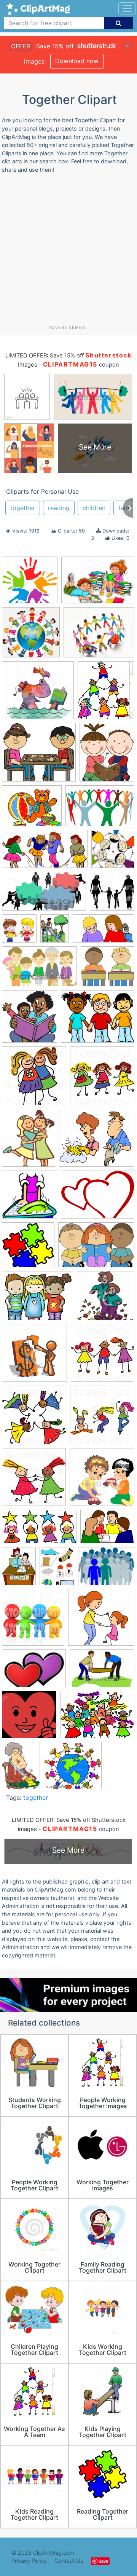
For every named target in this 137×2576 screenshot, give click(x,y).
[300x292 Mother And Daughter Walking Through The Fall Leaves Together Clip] (106, 1299)
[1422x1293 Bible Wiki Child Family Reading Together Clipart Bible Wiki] (38, 694)
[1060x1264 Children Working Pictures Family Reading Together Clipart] (107, 755)
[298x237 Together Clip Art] (106, 1570)
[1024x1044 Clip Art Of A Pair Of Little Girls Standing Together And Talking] (19, 932)
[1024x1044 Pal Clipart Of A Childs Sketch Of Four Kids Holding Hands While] (34, 1418)
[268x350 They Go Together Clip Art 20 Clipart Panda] (57, 1570)
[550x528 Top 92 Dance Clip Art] (101, 1621)
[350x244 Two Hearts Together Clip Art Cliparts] (34, 1672)
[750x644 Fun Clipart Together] (97, 1141)
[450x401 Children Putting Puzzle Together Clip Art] (39, 756)
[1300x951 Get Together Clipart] (97, 1718)
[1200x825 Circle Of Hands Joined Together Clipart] (100, 809)
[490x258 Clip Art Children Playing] (45, 853)
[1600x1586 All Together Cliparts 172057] (31, 636)
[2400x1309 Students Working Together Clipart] (39, 1530)
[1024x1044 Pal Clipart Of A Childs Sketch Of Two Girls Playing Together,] (34, 1481)
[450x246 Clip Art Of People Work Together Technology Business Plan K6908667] (44, 895)
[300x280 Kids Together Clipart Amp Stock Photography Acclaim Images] (73, 1769)
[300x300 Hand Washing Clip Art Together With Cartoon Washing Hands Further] (29, 1198)
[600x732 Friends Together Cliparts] (29, 1141)
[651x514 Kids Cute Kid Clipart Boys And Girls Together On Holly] (37, 1299)
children (94, 508)
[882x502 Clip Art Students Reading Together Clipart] (104, 932)
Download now (77, 61)
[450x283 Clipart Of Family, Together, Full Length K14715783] (39, 970)
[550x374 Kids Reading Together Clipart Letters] (96, 1248)
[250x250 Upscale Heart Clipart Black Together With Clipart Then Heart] (29, 1718)
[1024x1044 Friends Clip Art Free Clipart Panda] (34, 1079)
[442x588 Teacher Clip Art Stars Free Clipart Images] (19, 1570)
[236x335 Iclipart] (21, 1769)
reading (59, 508)
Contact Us (69, 2561)
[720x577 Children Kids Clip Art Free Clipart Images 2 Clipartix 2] (32, 809)
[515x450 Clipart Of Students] (108, 970)
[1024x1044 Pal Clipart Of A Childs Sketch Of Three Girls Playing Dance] (102, 1418)
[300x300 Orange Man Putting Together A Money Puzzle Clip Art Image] (34, 1357)
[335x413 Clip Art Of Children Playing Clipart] (55, 932)
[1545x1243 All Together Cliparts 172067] (99, 636)
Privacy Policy (29, 2561)
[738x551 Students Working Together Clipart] (107, 1530)
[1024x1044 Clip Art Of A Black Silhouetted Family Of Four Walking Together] (112, 894)
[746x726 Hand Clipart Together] (30, 584)
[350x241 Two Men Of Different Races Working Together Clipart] (102, 1672)
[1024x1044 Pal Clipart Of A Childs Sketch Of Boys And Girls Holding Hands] (103, 1356)
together (23, 508)
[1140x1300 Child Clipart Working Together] (106, 694)
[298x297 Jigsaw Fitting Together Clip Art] (28, 1249)
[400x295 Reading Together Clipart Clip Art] (98, 584)
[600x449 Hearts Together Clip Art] (98, 1198)
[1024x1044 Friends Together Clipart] (102, 1079)
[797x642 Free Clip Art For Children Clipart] (98, 1020)
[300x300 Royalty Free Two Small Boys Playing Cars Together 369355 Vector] (102, 1480)
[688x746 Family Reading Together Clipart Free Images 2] (29, 1020)
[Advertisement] (68, 252)
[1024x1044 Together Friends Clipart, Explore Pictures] (33, 1621)
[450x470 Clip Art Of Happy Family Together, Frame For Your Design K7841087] (113, 852)
